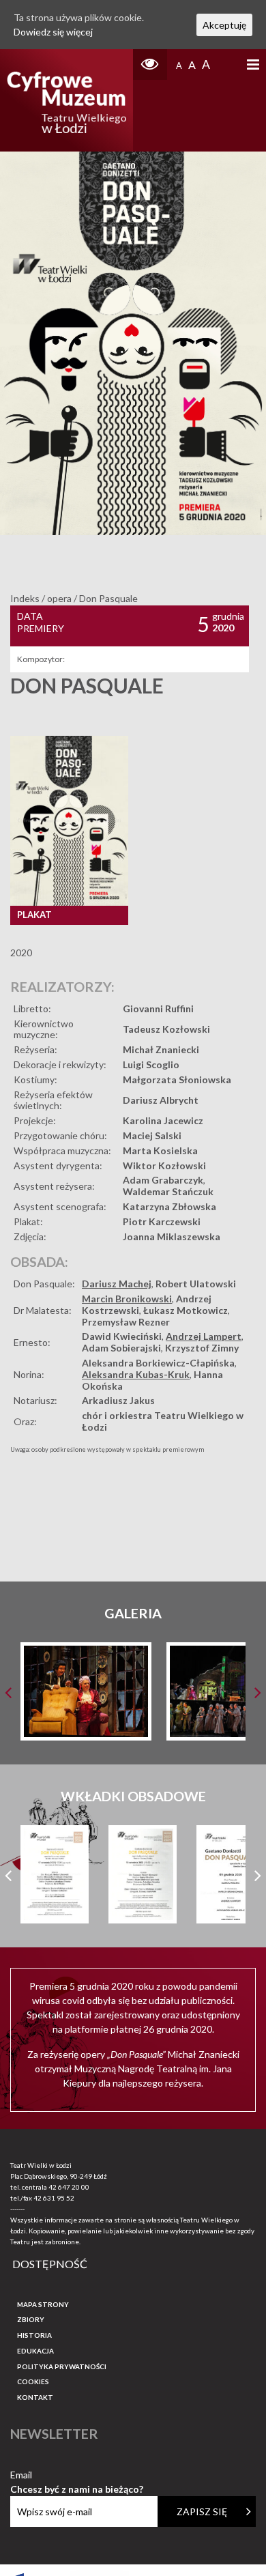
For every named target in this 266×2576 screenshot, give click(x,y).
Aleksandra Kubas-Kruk (136, 1374)
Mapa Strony (43, 2304)
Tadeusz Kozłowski (166, 1029)
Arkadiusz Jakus (118, 1400)
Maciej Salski (152, 1135)
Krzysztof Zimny (202, 1348)
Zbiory (31, 2319)
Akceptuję (224, 25)
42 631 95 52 (54, 2198)
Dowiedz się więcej (53, 32)
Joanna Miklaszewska (172, 1236)
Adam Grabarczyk (163, 1180)
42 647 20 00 (69, 2187)
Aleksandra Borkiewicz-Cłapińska (158, 1363)
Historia (34, 2335)
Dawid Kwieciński (122, 1336)
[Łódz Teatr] (67, 100)
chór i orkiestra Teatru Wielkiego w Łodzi (163, 1421)
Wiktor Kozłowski (164, 1165)
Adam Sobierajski (121, 1348)
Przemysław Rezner (126, 1322)
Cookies (33, 2381)
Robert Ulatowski (196, 1284)
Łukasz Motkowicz (186, 1310)
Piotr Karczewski (162, 1221)
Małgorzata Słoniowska (177, 1079)
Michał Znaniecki (161, 1049)
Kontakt (35, 2397)
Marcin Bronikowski (127, 1299)
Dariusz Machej (117, 1284)
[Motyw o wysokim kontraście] (150, 65)
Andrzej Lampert (204, 1336)
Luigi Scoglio (151, 1064)
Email (77, 2475)
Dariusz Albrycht (161, 1100)
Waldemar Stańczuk (168, 1191)
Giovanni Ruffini (158, 1008)
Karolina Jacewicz (163, 1120)
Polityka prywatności (62, 2366)
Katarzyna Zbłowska (169, 1206)
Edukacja (35, 2351)
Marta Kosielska (160, 1150)
